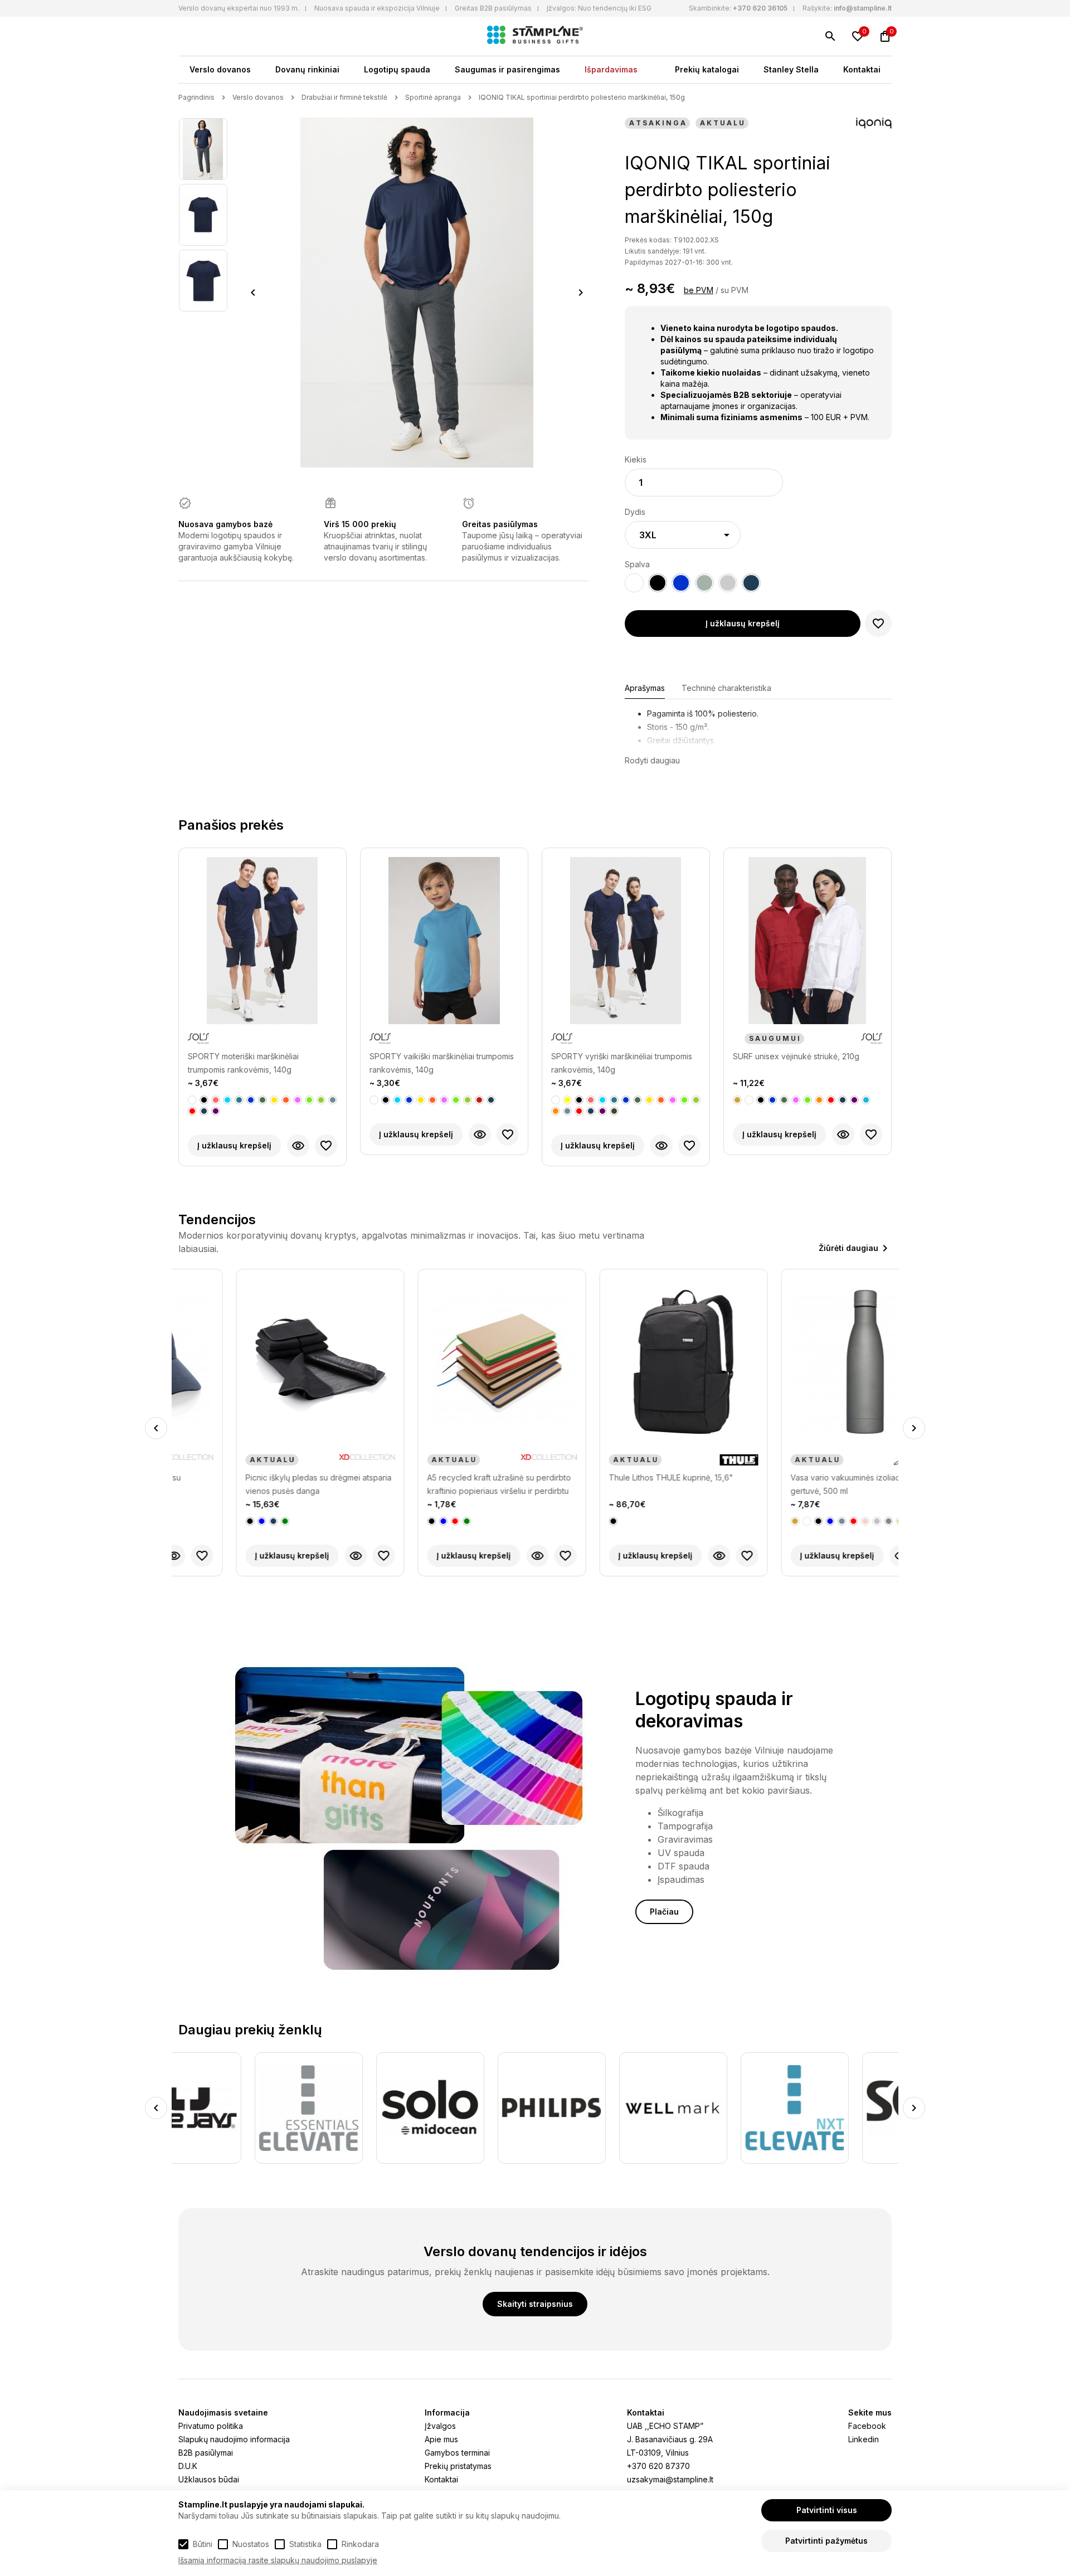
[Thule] (681, 1460)
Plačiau (664, 1912)
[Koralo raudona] (216, 1100)
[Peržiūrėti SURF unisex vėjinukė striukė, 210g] (843, 1134)
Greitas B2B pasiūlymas (493, 8)
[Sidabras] (819, 1521)
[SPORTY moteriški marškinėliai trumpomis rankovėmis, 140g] (262, 941)
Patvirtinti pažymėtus (826, 2541)
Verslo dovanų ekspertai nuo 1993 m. (239, 8)
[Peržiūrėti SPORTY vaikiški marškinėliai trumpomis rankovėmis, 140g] (480, 1134)
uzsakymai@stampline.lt (670, 2479)
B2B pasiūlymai (206, 2453)
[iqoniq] (874, 124)
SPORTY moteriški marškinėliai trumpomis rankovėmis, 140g (243, 1063)
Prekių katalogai (707, 69)
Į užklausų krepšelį (743, 623)
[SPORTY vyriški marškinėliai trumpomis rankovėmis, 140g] (626, 941)
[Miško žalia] (262, 1100)
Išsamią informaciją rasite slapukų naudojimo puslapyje (278, 2560)
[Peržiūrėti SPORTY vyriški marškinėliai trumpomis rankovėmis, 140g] (662, 1146)
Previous (253, 293)
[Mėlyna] (204, 1521)
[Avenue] (859, 1460)
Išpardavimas (611, 69)
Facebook (867, 2426)
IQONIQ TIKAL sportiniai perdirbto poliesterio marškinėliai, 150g (582, 97)
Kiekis (636, 459)
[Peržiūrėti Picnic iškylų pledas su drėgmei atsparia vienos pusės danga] (298, 1556)
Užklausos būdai (209, 2479)
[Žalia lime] (843, 1521)
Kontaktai (862, 69)
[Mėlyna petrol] (239, 1100)
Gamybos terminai (457, 2453)
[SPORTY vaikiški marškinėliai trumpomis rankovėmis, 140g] (444, 941)
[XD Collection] (309, 1460)
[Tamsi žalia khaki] (614, 1111)
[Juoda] (204, 1100)
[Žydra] (866, 1100)
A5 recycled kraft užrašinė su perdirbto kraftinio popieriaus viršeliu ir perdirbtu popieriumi (441, 1485)
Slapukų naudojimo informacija (234, 2439)
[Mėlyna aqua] (227, 1100)
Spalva (637, 564)
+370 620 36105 (760, 8)
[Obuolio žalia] (321, 1100)
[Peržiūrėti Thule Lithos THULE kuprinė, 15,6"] (662, 1556)
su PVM (735, 290)
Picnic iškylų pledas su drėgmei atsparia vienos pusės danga (261, 1484)
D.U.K (188, 2466)
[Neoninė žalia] (309, 1100)
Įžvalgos (440, 2426)
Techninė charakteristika (726, 688)
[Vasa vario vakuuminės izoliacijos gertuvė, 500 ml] (808, 1362)
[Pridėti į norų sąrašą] (878, 624)
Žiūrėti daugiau (848, 1248)
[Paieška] (830, 36)
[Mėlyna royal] (251, 1100)
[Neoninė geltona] (274, 1100)
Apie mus (441, 2439)
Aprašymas (645, 688)
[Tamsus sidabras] (831, 1521)
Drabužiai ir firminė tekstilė (344, 97)
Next (581, 293)
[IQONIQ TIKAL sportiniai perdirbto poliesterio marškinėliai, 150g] (203, 149)
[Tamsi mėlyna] (204, 1111)
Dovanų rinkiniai (307, 69)
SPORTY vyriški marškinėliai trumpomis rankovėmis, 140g (622, 1063)
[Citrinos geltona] (567, 1100)
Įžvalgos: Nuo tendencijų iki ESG (599, 8)
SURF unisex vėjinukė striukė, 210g (796, 1056)
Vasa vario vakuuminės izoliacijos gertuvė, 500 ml (794, 1484)
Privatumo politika (211, 2426)
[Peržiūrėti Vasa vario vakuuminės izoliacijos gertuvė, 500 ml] (843, 1556)
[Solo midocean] (354, 2108)
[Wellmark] (597, 2108)
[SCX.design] (840, 2108)
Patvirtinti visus (827, 2510)
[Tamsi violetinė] (216, 1111)
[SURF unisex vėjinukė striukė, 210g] (808, 941)
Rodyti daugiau (652, 760)
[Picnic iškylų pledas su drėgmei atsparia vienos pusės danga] (262, 1362)
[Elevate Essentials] (232, 2108)
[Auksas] (737, 1100)
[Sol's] (198, 1039)
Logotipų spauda (397, 69)
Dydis (635, 512)
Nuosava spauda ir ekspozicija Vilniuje (377, 8)
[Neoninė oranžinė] (286, 1100)
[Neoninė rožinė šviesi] (298, 1100)
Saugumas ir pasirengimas (507, 69)
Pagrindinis (196, 97)
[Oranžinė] (556, 1111)
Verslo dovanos (220, 69)
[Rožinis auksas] (808, 1521)
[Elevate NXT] (718, 2108)
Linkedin (864, 2439)
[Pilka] (333, 1100)
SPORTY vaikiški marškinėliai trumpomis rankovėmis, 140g (442, 1063)
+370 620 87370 (658, 2466)
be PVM (699, 290)
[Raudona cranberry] (479, 1100)
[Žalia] (227, 1521)
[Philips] (475, 2108)
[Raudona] (192, 1111)
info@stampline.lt (863, 8)
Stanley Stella (791, 69)
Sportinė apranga (433, 97)
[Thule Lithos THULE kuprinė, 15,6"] (626, 1362)
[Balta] (192, 1100)
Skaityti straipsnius (535, 2304)
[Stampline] (535, 36)
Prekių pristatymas (458, 2466)
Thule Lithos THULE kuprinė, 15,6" (613, 1477)
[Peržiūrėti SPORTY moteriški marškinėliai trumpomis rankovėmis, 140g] (298, 1146)
